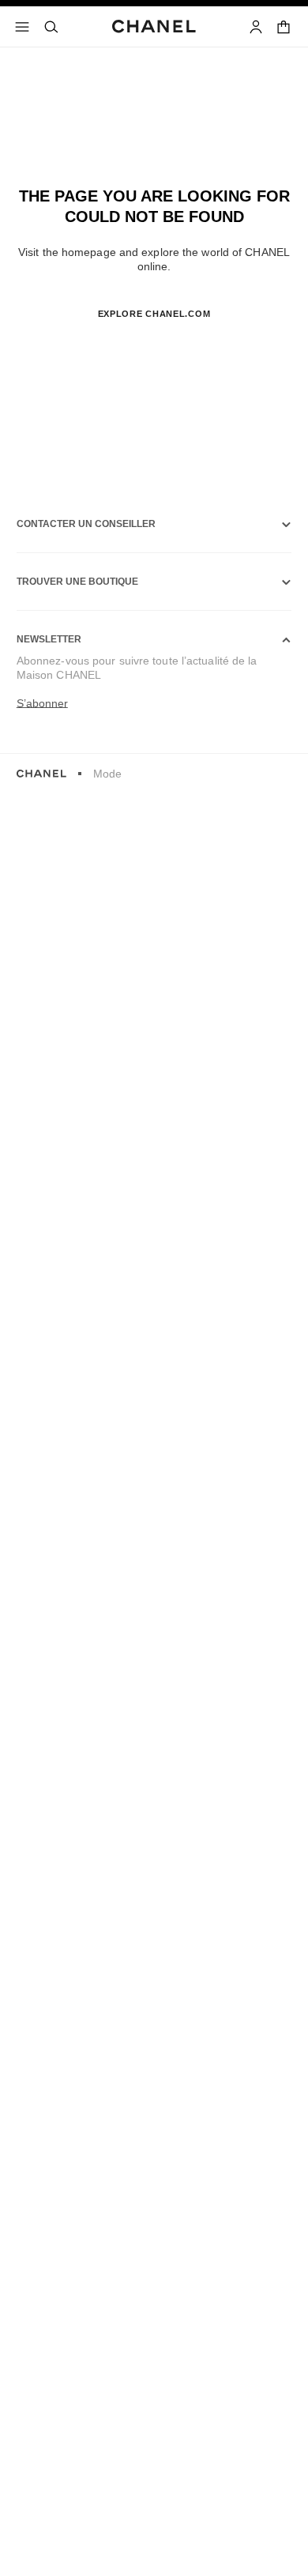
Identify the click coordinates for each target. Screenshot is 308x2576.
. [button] (154, 339)
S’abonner (42, 703)
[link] (285, 27)
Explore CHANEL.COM (154, 314)
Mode (107, 774)
